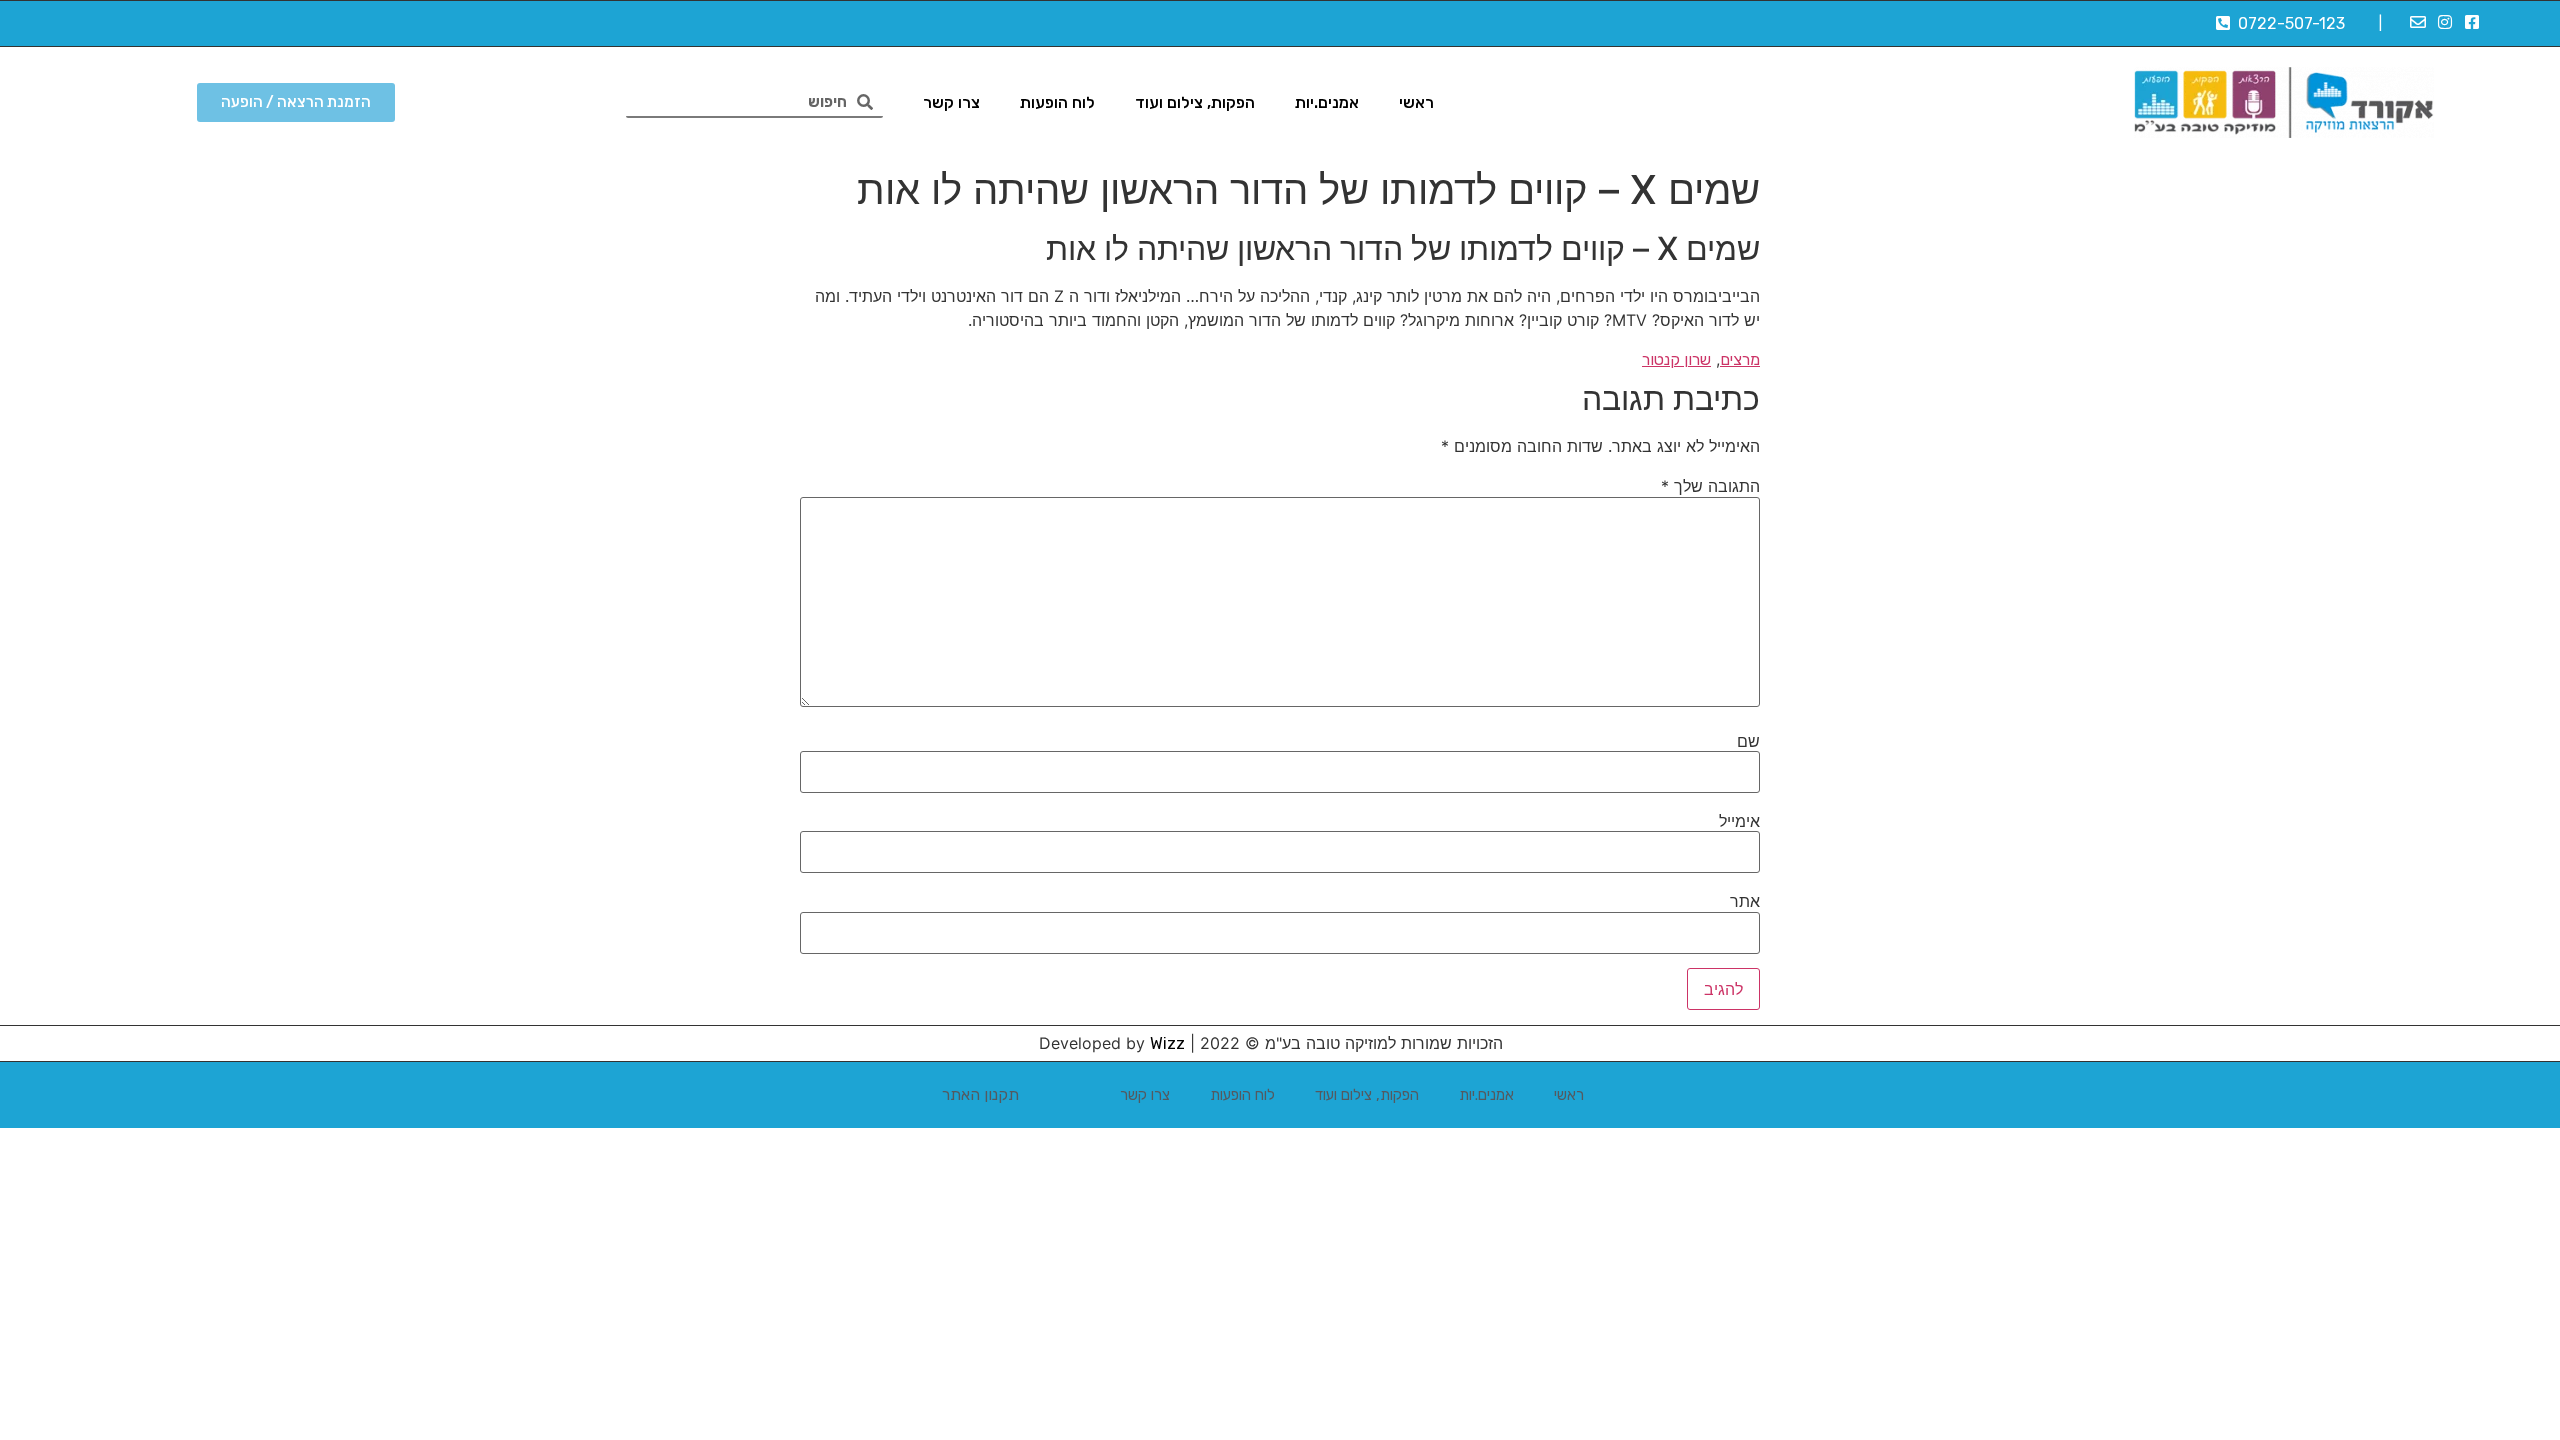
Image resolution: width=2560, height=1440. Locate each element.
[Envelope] (2417, 22)
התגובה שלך (1710, 486)
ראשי (1416, 102)
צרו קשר (951, 102)
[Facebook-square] (2472, 22)
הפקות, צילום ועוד (1195, 102)
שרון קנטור (1676, 359)
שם (1748, 741)
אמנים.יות (1327, 102)
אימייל (1739, 821)
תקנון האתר (980, 1094)
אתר (1745, 901)
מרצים (1740, 359)
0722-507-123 (2287, 23)
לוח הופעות (1057, 102)
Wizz (1167, 1043)
